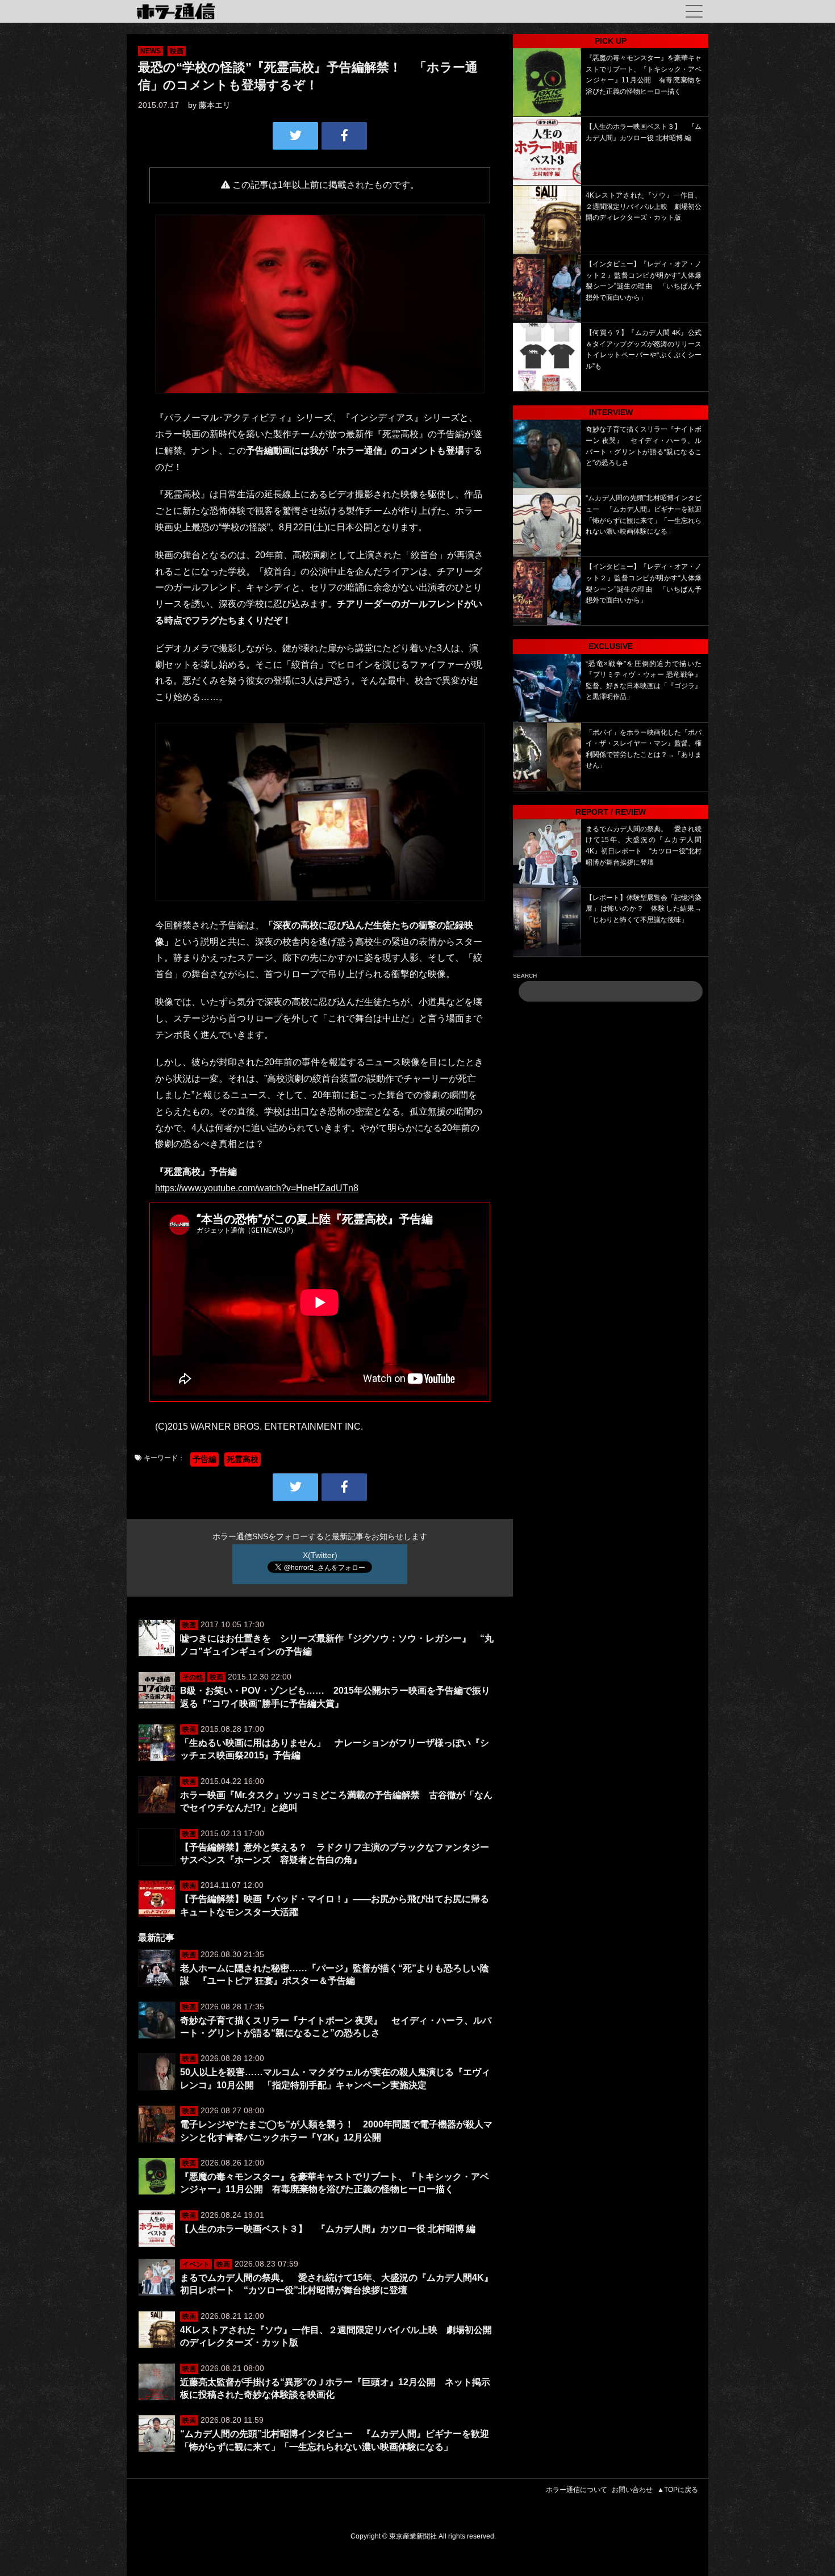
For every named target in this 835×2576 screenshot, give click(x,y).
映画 (177, 51)
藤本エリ (215, 105)
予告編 (204, 1459)
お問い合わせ (632, 2490)
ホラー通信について (577, 2490)
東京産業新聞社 (413, 2536)
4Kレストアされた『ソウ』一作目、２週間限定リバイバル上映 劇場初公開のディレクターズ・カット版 (644, 206)
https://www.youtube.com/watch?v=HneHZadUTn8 (257, 1188)
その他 (193, 1677)
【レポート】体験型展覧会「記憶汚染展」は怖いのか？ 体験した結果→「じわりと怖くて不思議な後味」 (644, 909)
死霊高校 (243, 1459)
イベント (196, 2264)
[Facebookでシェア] (344, 136)
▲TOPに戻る (678, 2490)
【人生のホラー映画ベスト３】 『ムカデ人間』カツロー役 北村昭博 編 (328, 2229)
